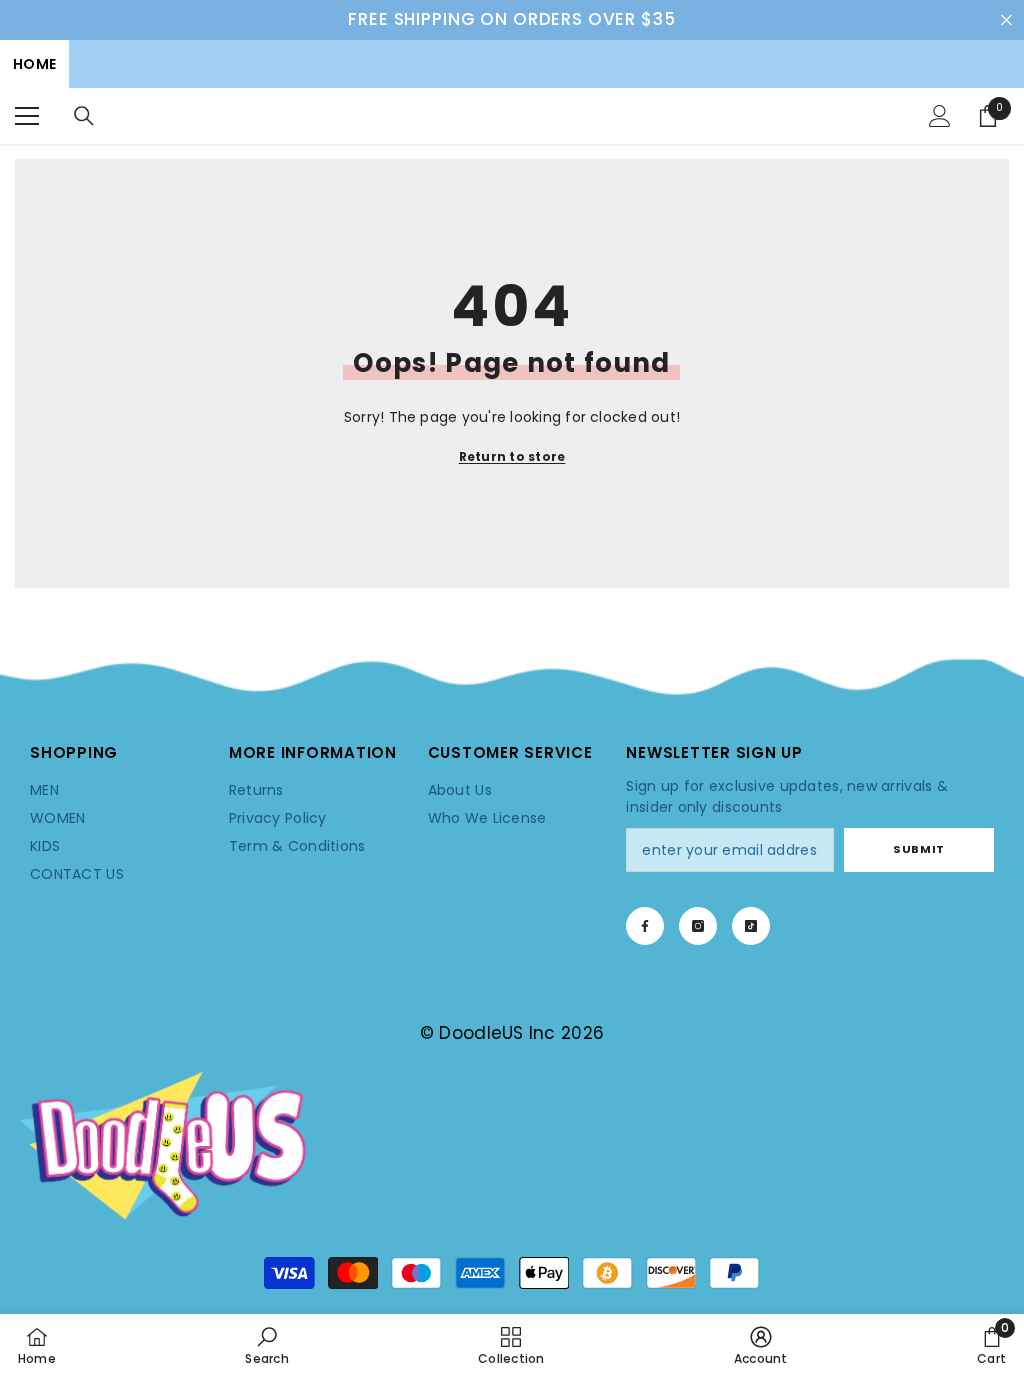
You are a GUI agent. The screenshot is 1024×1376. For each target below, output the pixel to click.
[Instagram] (698, 926)
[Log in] (940, 116)
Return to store (512, 456)
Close (1006, 19)
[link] (512, 680)
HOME (34, 64)
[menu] (27, 116)
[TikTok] (751, 926)
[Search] (84, 116)
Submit (918, 849)
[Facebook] (645, 926)
